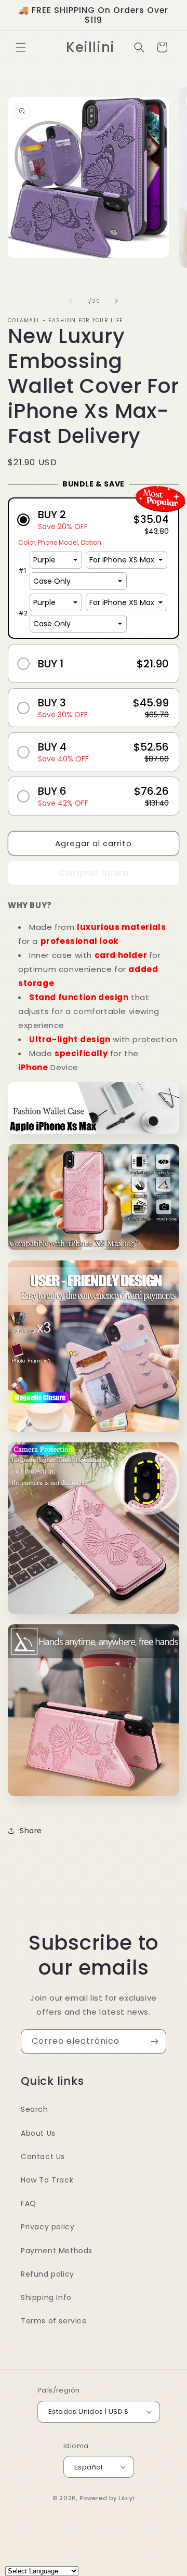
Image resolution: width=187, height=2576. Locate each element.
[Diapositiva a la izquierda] (71, 301)
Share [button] (31, 1831)
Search (35, 2109)
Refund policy (48, 2274)
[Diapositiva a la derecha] (116, 301)
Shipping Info (46, 2297)
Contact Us (43, 2157)
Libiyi (126, 2498)
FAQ (29, 2203)
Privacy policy (48, 2227)
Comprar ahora (94, 873)
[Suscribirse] (154, 2041)
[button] (21, 47)
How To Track (47, 2180)
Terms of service (54, 2321)
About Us (38, 2133)
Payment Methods (57, 2251)
